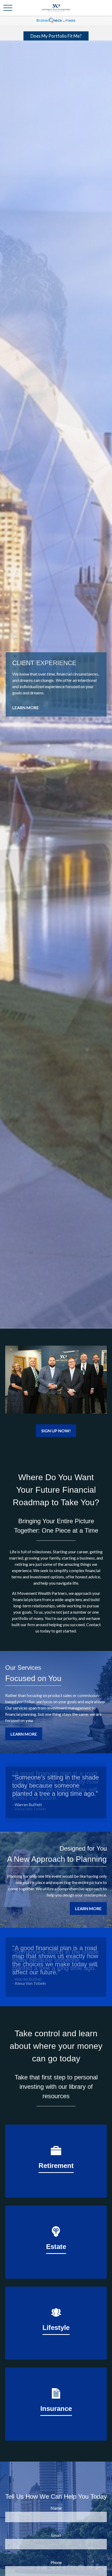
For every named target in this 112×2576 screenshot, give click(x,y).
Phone (56, 2562)
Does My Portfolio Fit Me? (56, 36)
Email (56, 2535)
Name (56, 2508)
